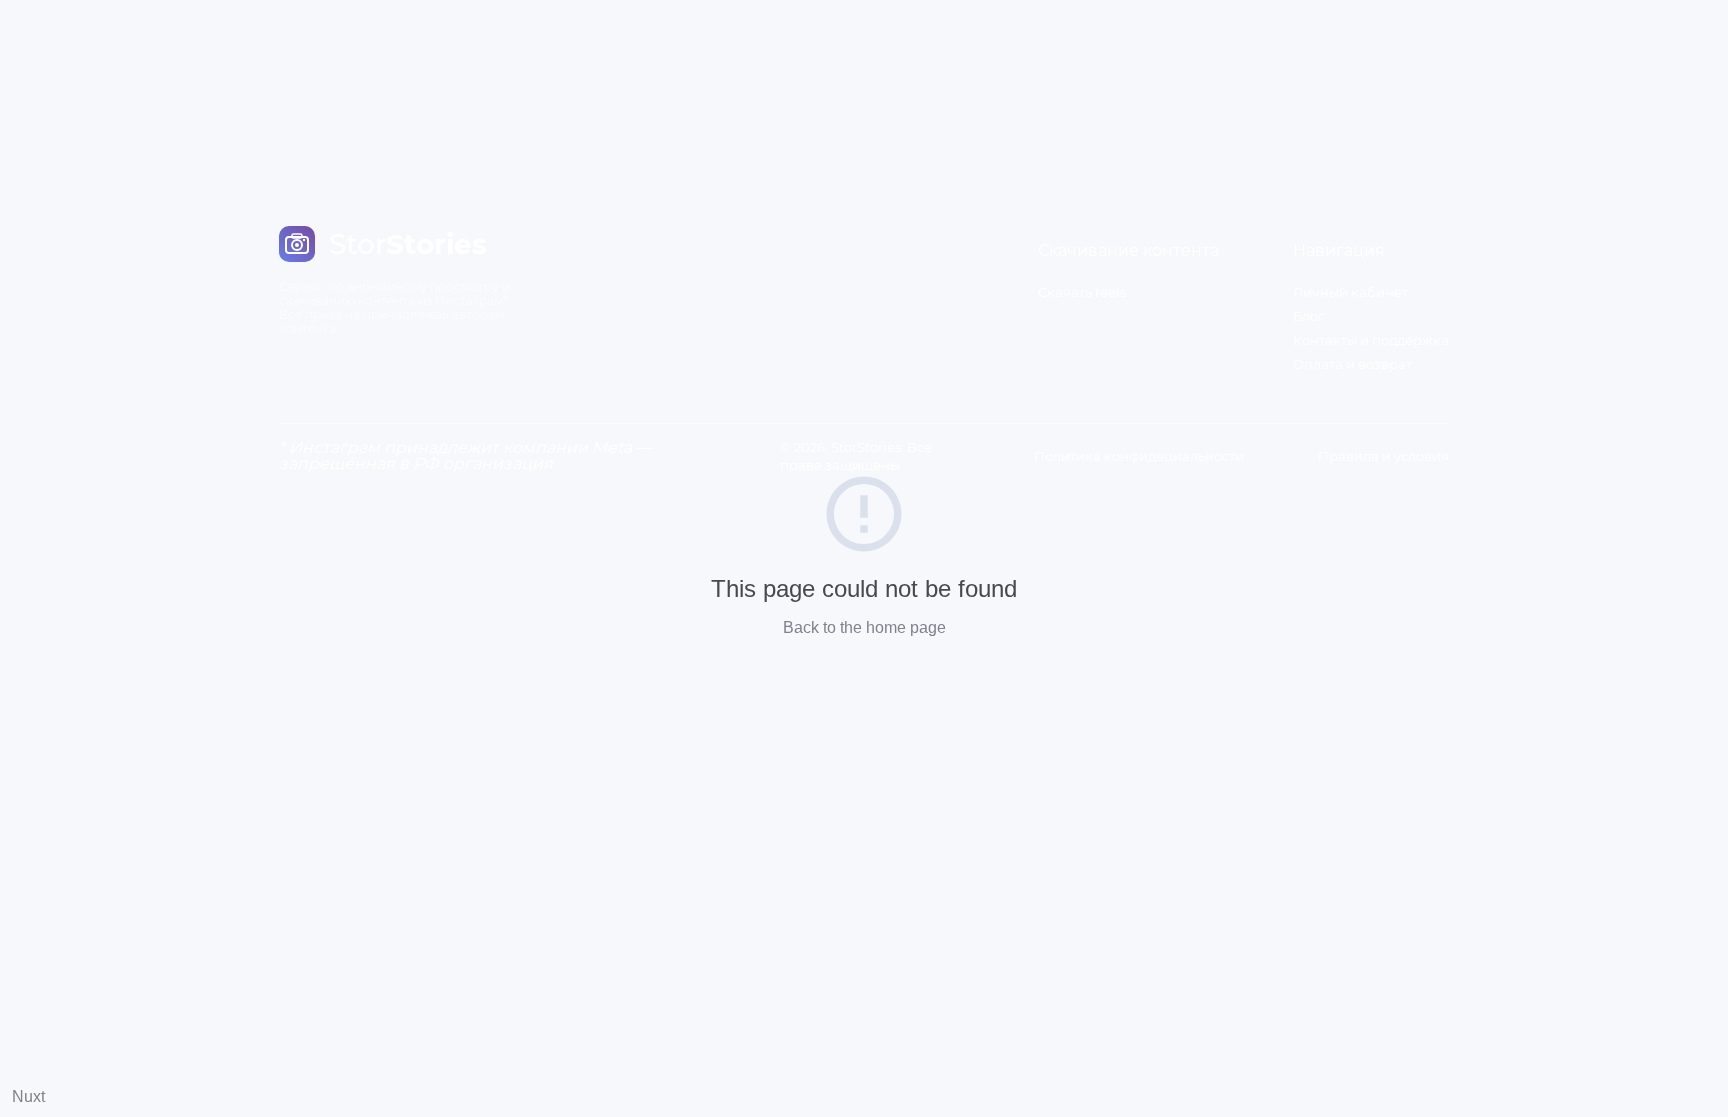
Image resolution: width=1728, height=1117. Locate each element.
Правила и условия (1383, 456)
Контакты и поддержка (1371, 340)
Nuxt (28, 1096)
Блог (1308, 316)
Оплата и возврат (1352, 364)
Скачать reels (1082, 292)
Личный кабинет (1350, 292)
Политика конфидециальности (1139, 456)
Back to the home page (864, 627)
